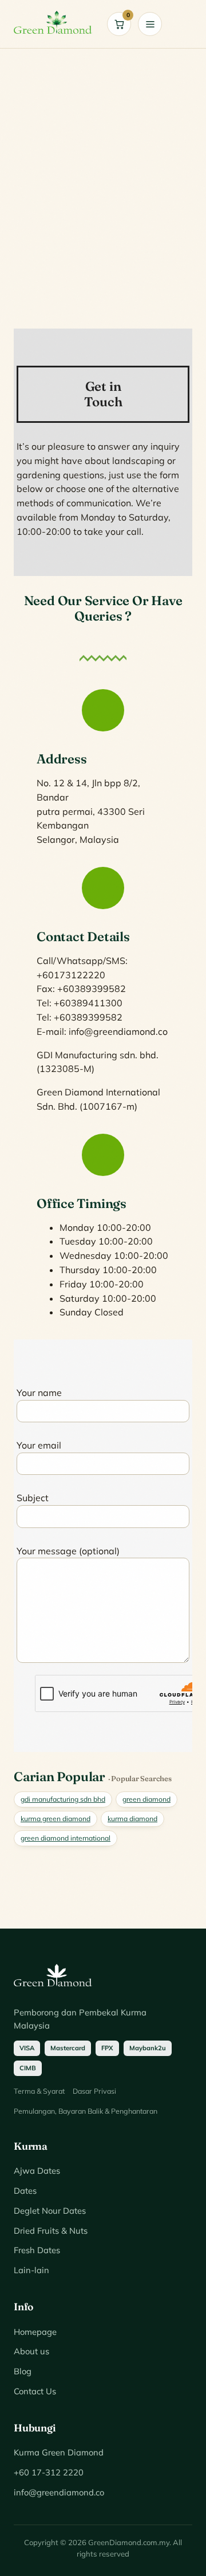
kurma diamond (132, 1819)
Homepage (35, 2332)
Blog (23, 2371)
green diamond (146, 1799)
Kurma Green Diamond (59, 2452)
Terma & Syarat (39, 2091)
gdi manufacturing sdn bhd (63, 1799)
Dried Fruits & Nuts (51, 2231)
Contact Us (35, 2391)
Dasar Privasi (94, 2091)
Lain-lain (31, 2270)
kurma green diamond (56, 1819)
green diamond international (66, 1838)
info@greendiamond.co (59, 2492)
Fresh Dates (37, 2250)
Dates (25, 2191)
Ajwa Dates (37, 2171)
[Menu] (150, 24)
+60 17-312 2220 (49, 2472)
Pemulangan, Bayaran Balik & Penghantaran (86, 2111)
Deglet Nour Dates (50, 2211)
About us (31, 2351)
